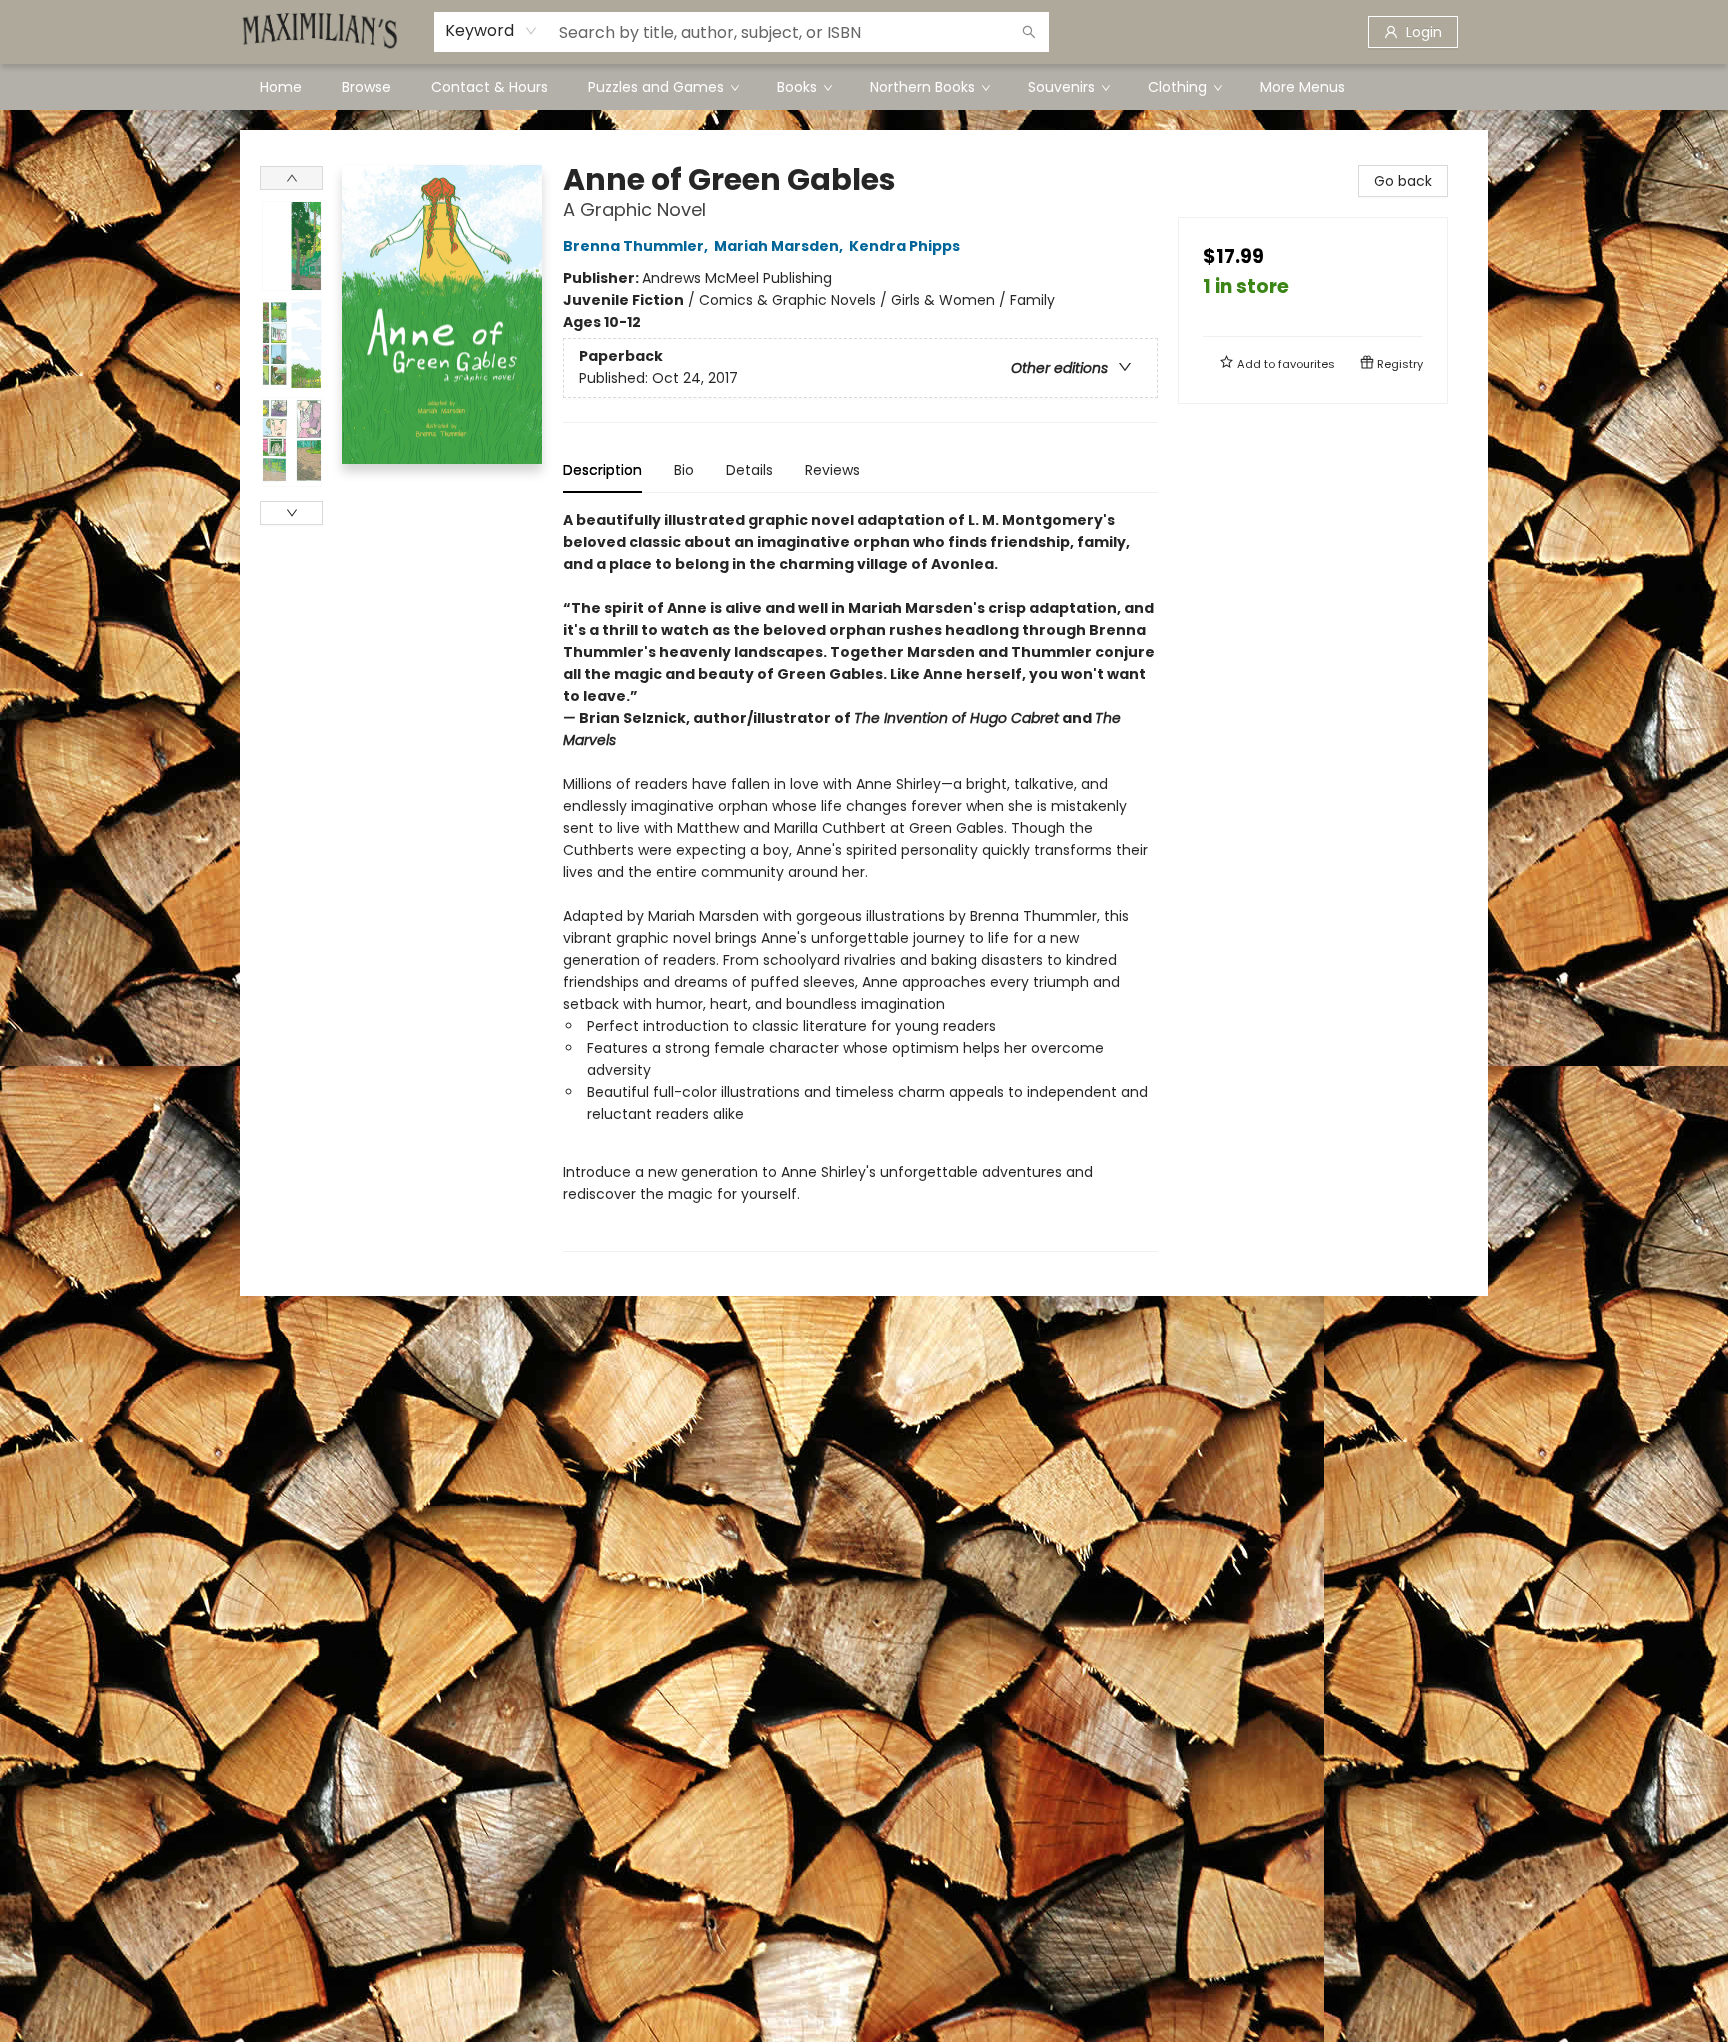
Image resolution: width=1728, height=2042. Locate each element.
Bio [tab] (684, 470)
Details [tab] (749, 470)
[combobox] (491, 31)
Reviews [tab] (832, 470)
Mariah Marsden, (780, 246)
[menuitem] (281, 87)
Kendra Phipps (904, 246)
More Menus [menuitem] (1302, 87)
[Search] (1029, 32)
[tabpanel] (860, 880)
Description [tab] (602, 470)
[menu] (864, 87)
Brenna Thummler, (637, 246)
